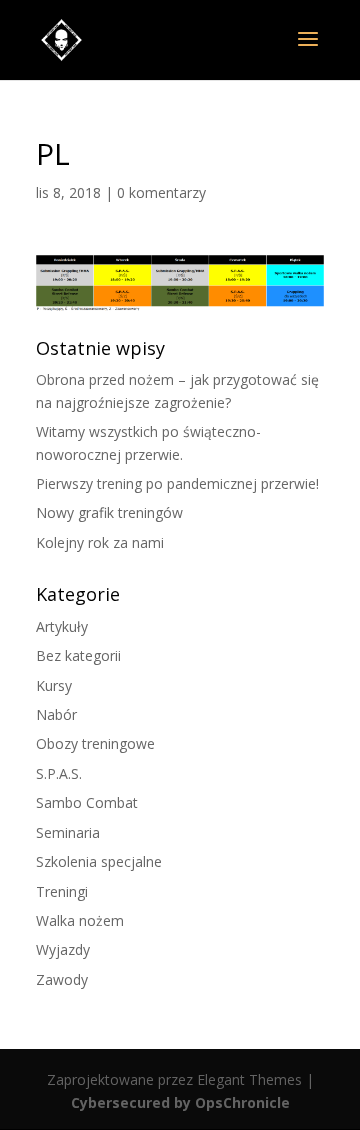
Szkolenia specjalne (99, 861)
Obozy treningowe (95, 743)
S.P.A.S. (59, 773)
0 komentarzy (161, 192)
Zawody (62, 979)
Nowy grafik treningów (109, 512)
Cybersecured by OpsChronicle (180, 1102)
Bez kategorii (78, 655)
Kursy (54, 685)
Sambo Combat (87, 802)
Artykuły (62, 626)
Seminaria (68, 832)
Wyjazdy (63, 949)
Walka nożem (80, 920)
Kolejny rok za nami (100, 542)
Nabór (56, 714)
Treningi (62, 891)
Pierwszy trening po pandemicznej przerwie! (177, 483)
